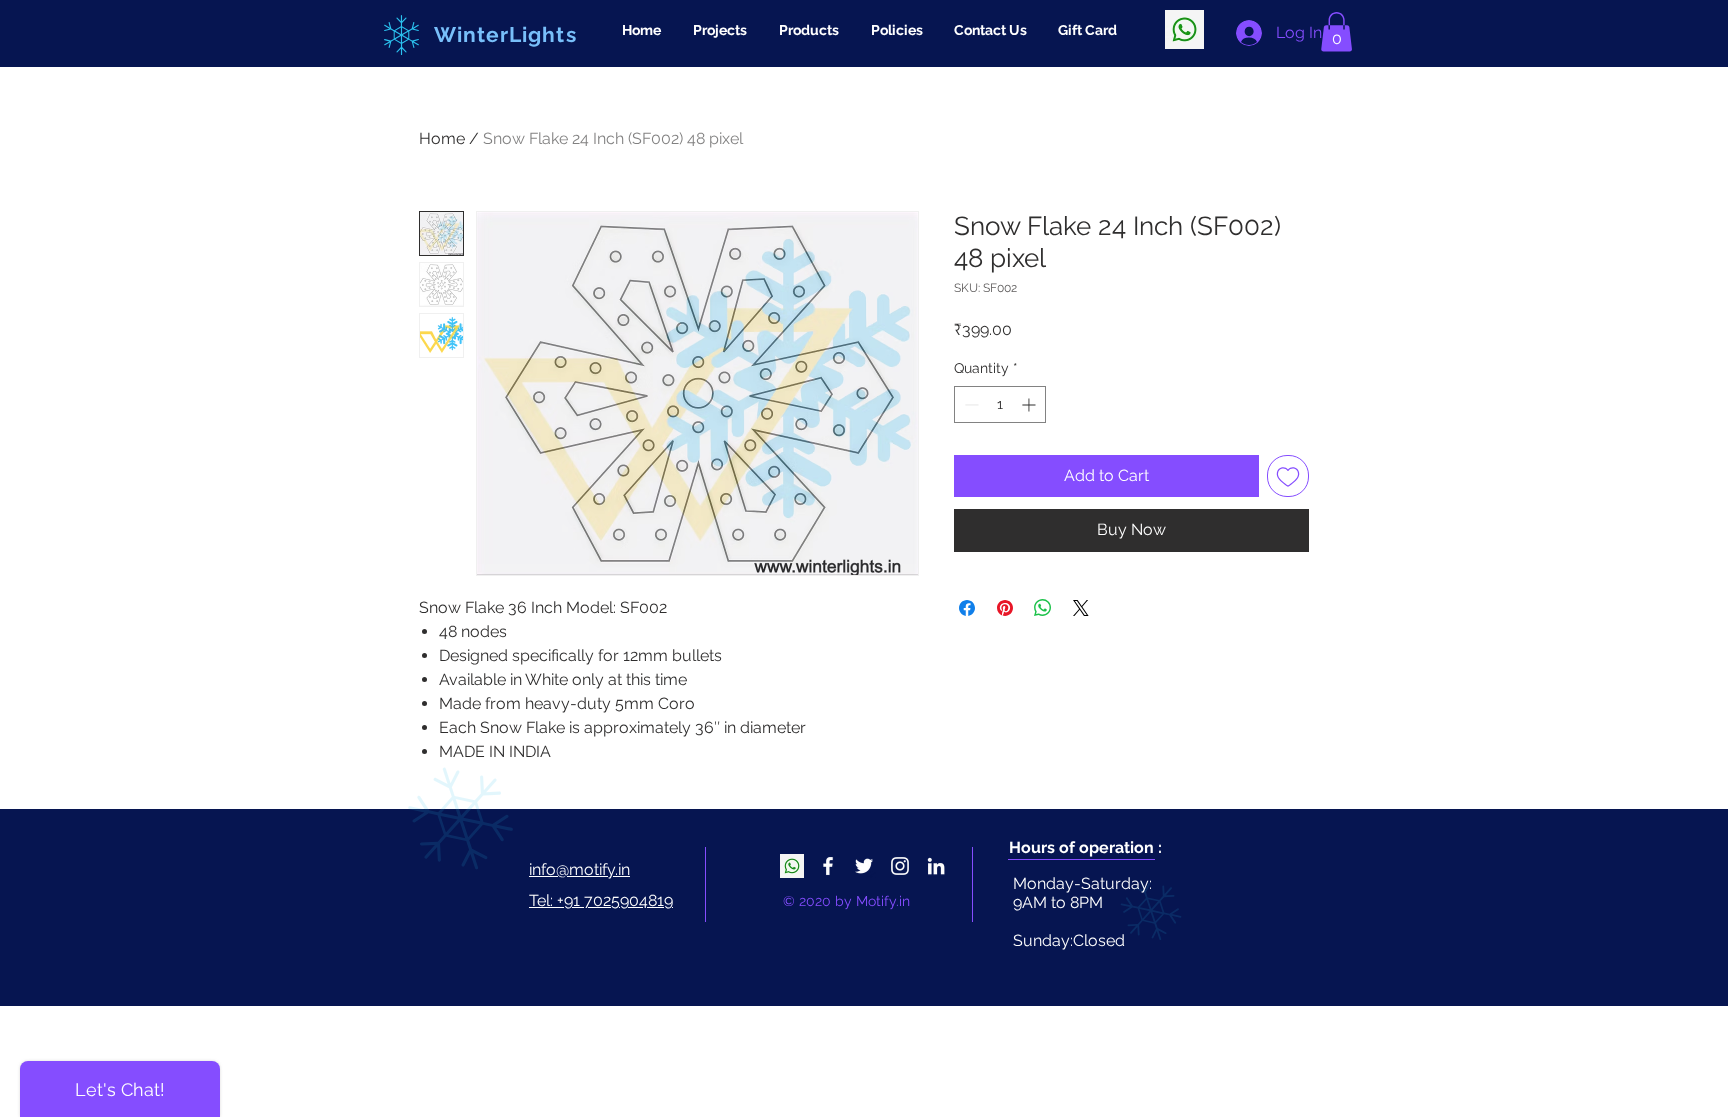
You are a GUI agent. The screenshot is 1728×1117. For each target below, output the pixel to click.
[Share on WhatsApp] (1043, 608)
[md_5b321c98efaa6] (1184, 29)
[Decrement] (969, 404)
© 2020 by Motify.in (846, 901)
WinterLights (505, 34)
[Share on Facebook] (967, 608)
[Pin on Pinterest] (1005, 608)
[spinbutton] (1000, 404)
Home (442, 138)
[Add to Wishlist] (1288, 476)
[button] (1336, 31)
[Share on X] (1081, 608)
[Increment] (1030, 404)
